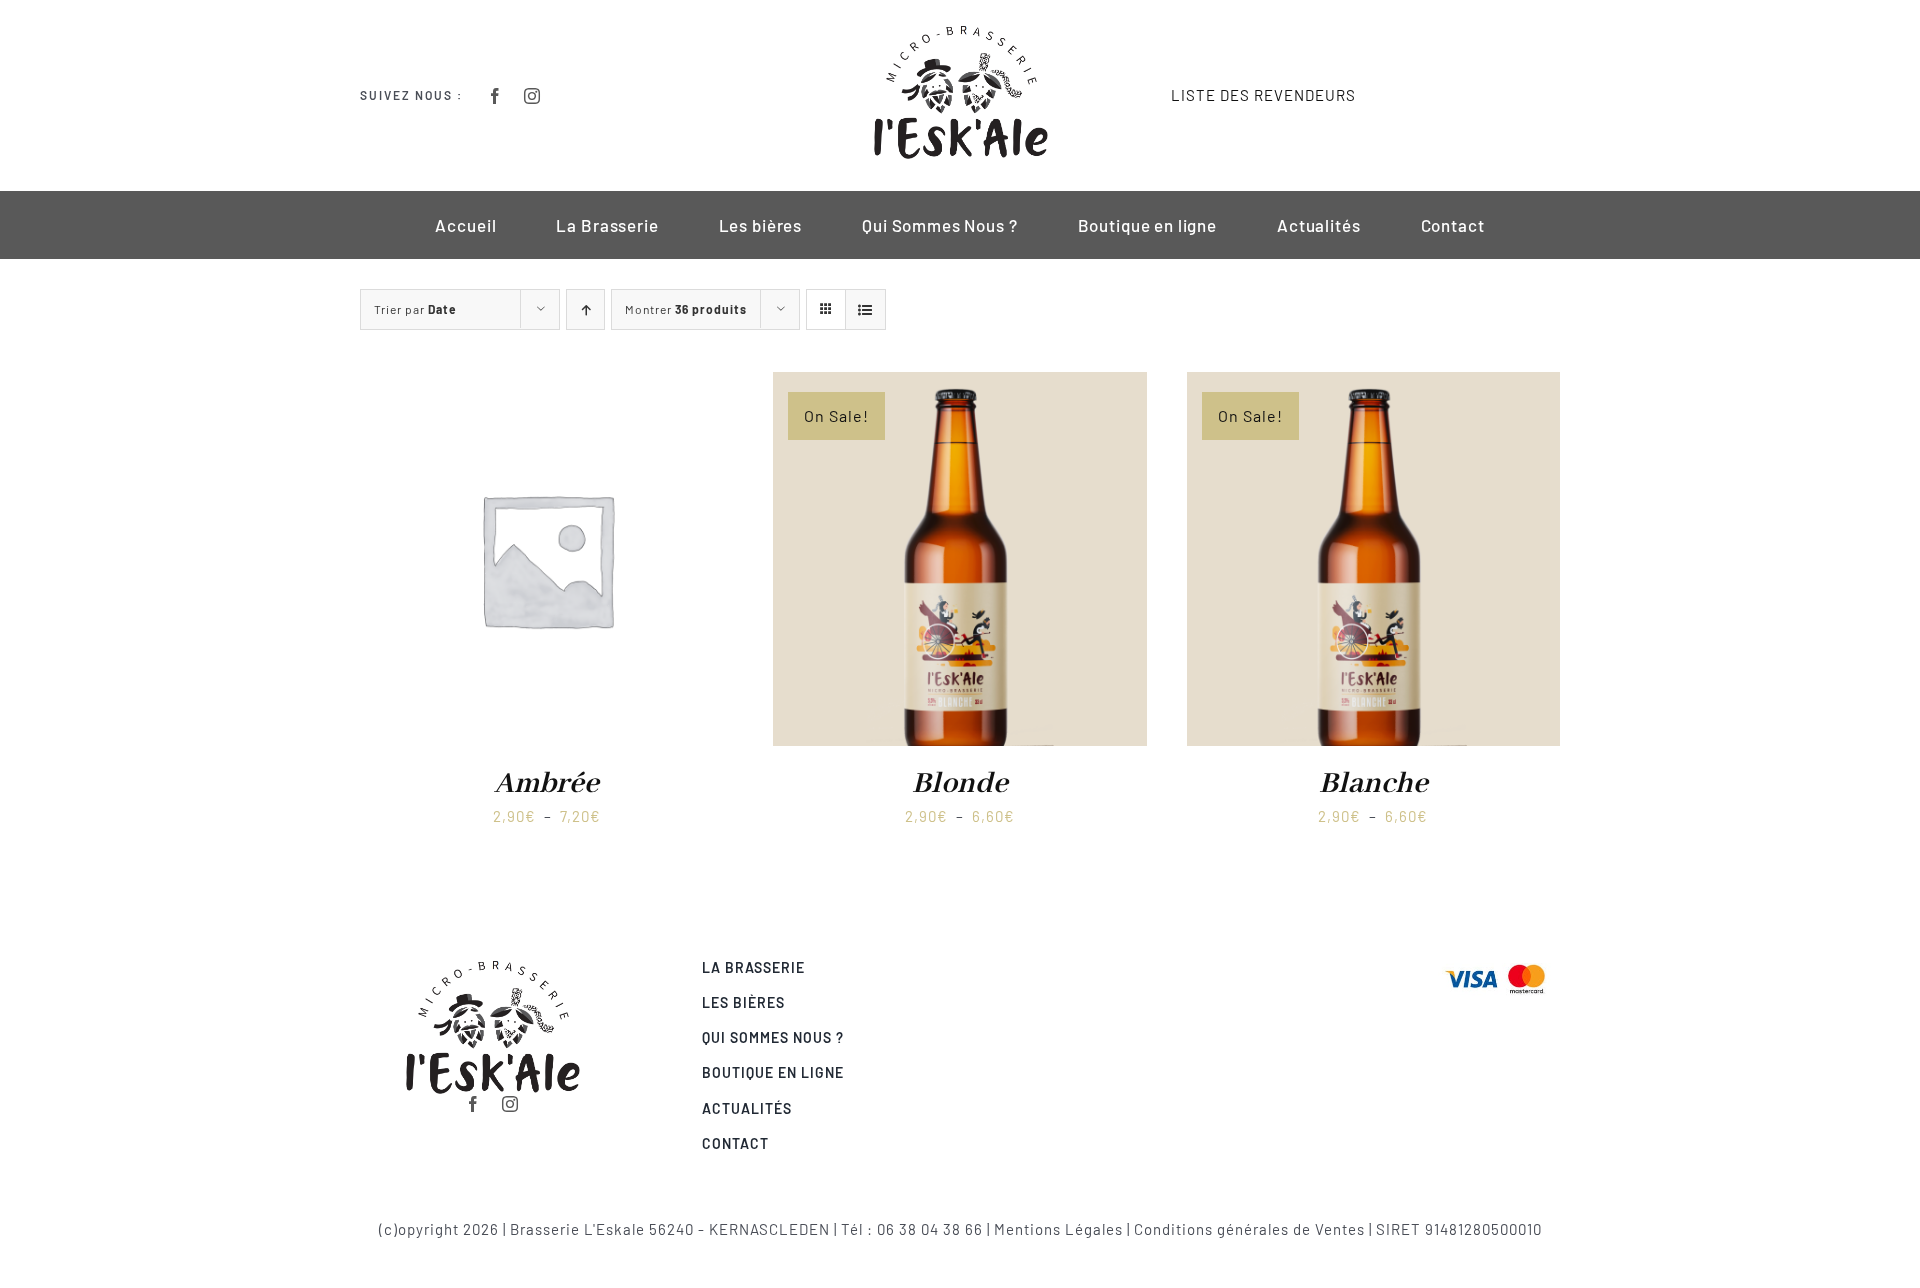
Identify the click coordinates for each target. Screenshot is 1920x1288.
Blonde (960, 784)
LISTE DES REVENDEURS (1263, 95)
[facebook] (495, 96)
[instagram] (532, 96)
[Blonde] (959, 385)
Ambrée (546, 784)
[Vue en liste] (865, 309)
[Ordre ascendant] (585, 309)
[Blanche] (1373, 385)
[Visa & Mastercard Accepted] (1495, 962)
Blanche (1373, 784)
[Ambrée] (546, 385)
